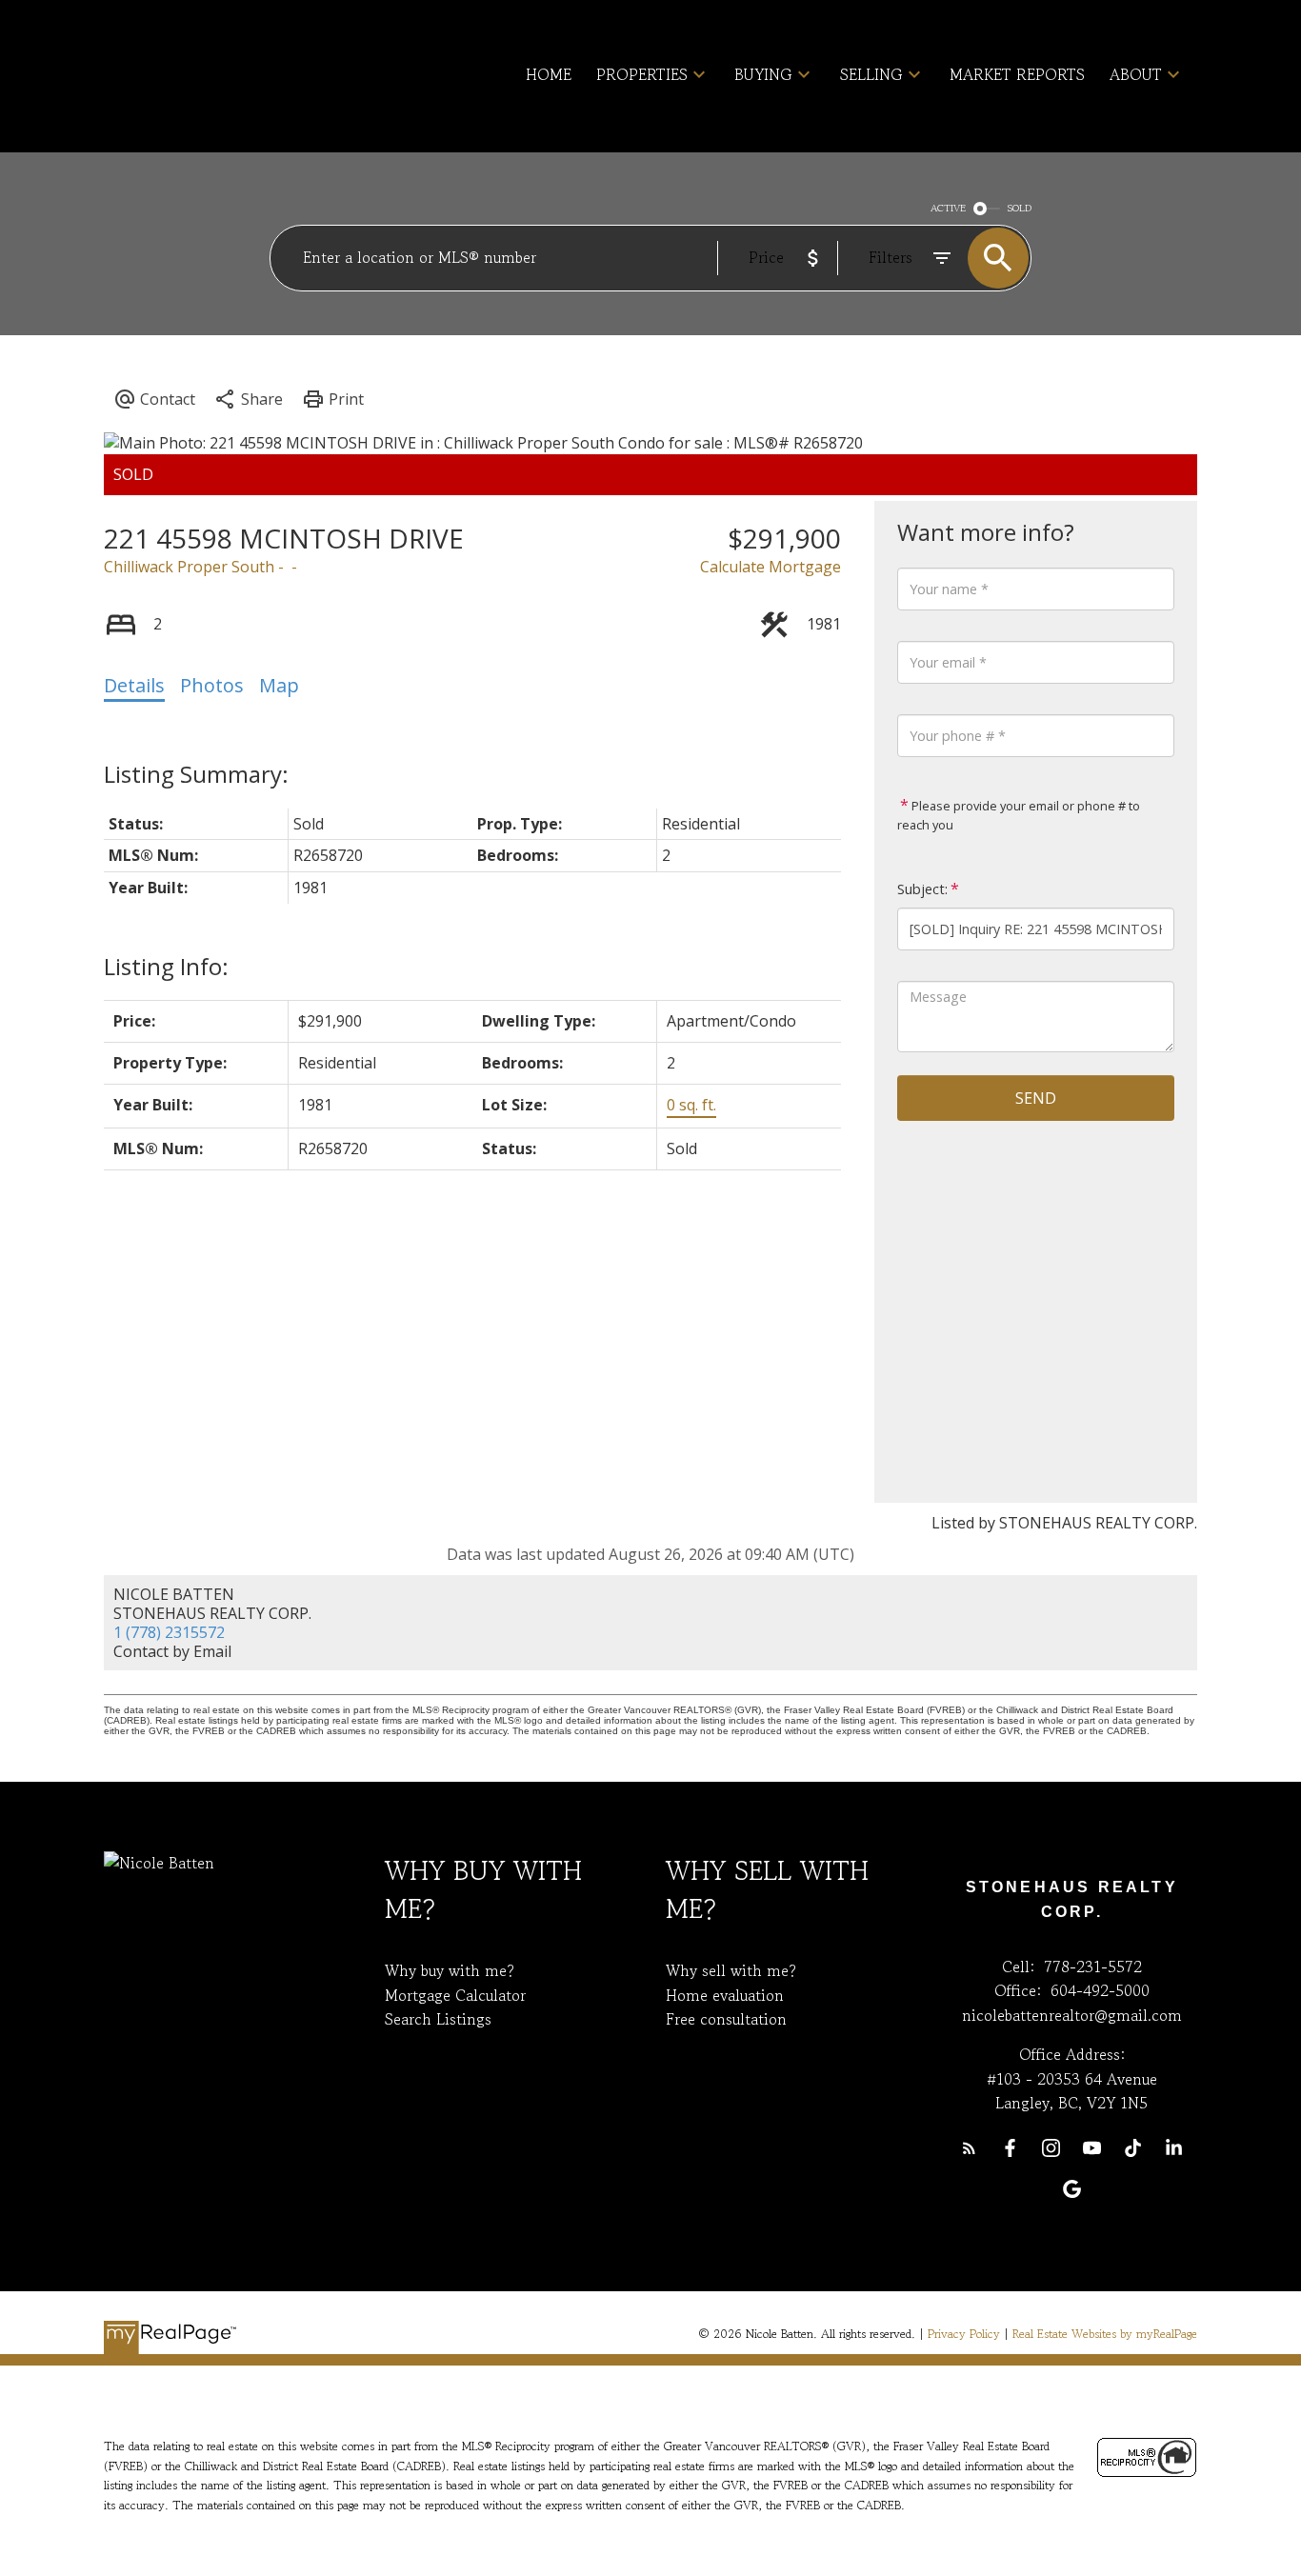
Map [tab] (279, 685)
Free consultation (726, 2019)
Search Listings (438, 2019)
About (1136, 74)
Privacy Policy (964, 2334)
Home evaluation (725, 1995)
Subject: (922, 889)
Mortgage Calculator (455, 1995)
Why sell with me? (731, 1970)
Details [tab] (134, 685)
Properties (642, 74)
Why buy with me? (450, 1970)
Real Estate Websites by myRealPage (1105, 2334)
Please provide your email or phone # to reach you (1019, 815)
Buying (763, 74)
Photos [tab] (212, 685)
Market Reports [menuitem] (1017, 74)
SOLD (1020, 208)
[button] (969, 2148)
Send (1036, 1098)
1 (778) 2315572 (169, 1632)
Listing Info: (166, 966)
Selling (871, 74)
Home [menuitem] (549, 74)
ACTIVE (948, 208)
